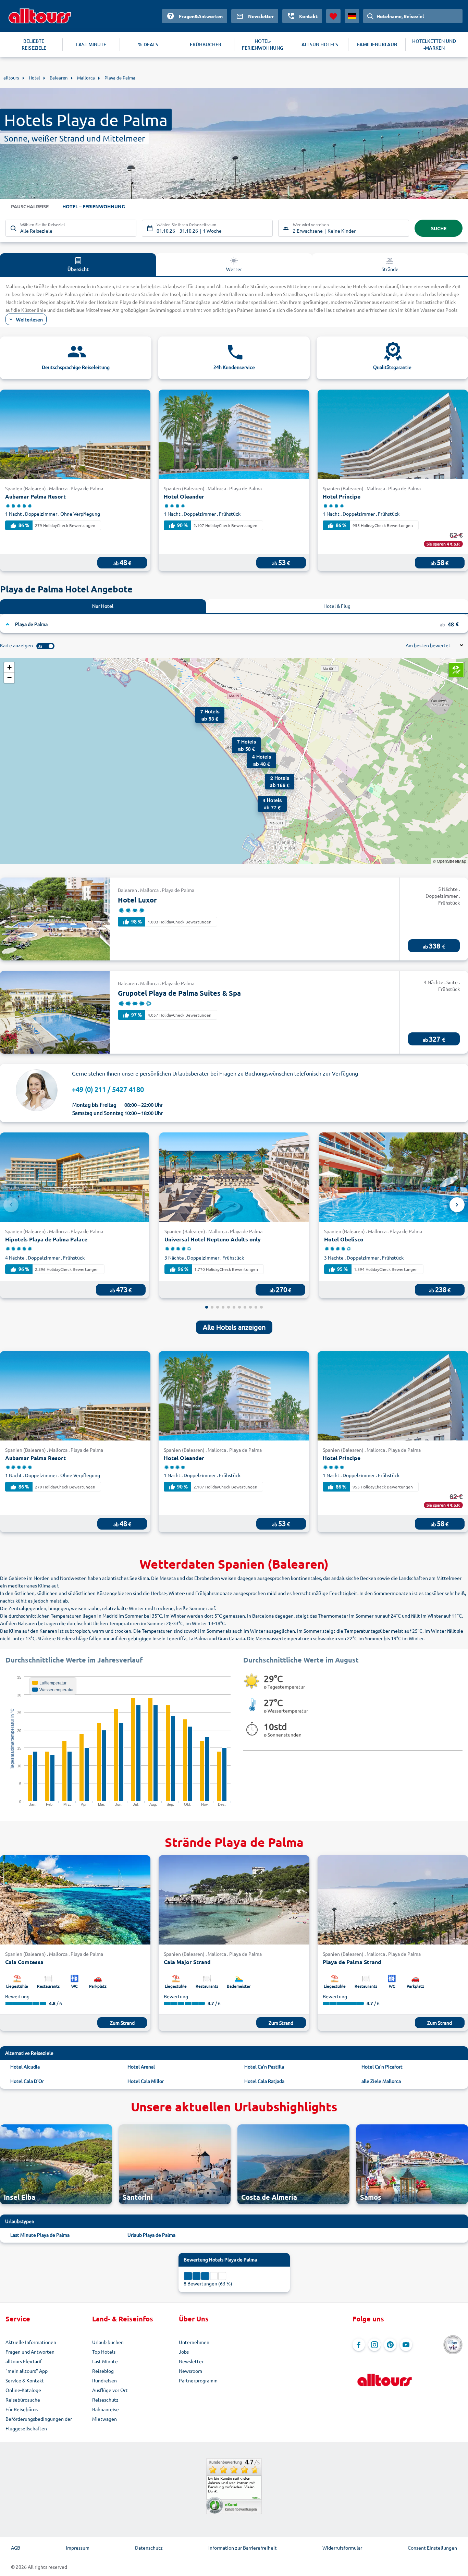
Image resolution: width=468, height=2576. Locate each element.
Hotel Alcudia (25, 2066)
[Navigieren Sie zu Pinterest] (390, 2345)
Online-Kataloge (23, 2390)
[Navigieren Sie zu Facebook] (359, 2345)
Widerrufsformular (342, 2548)
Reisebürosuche (23, 2400)
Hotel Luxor (137, 900)
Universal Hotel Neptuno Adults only (213, 1239)
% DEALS (148, 44)
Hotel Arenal (141, 2066)
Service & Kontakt (25, 2380)
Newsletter (191, 2361)
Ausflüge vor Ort (110, 2390)
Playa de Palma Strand (352, 1962)
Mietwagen (104, 2419)
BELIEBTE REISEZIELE (34, 44)
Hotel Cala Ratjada (264, 2081)
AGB (16, 2548)
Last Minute (105, 2361)
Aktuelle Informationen (31, 2342)
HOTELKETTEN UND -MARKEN (434, 44)
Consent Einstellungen (432, 2548)
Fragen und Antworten (30, 2352)
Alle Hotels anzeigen (234, 1327)
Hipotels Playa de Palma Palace (46, 1239)
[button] (272, 781)
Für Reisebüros (22, 2409)
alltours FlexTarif (24, 2361)
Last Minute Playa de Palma (40, 2235)
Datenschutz (149, 2548)
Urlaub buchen (108, 2342)
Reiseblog (103, 2371)
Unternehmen (194, 2342)
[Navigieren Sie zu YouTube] (406, 2345)
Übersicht (78, 269)
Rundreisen (104, 2380)
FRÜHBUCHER (206, 44)
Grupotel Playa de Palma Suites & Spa (179, 993)
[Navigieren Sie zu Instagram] (374, 2345)
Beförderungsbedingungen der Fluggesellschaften (39, 2424)
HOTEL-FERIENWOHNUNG (263, 44)
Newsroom (190, 2371)
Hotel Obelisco (344, 1239)
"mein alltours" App (27, 2371)
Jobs (184, 2352)
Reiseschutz (105, 2400)
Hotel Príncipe (342, 496)
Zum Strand (122, 2023)
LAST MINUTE (91, 44)
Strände (390, 269)
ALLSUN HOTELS (320, 44)
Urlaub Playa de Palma (151, 2235)
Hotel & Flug (337, 606)
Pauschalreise (30, 206)
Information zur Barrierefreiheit (243, 2548)
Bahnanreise (106, 2409)
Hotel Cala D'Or (27, 2081)
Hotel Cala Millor (146, 2081)
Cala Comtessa (24, 1962)
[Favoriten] (333, 16)
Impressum (78, 2548)
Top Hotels (104, 2352)
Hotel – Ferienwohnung (94, 206)
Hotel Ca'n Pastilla (264, 2066)
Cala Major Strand (187, 1962)
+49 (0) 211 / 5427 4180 (108, 1089)
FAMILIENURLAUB (377, 44)
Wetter (234, 269)
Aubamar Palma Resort (35, 496)
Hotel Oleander (184, 496)
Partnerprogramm (198, 2380)
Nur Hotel (103, 606)
